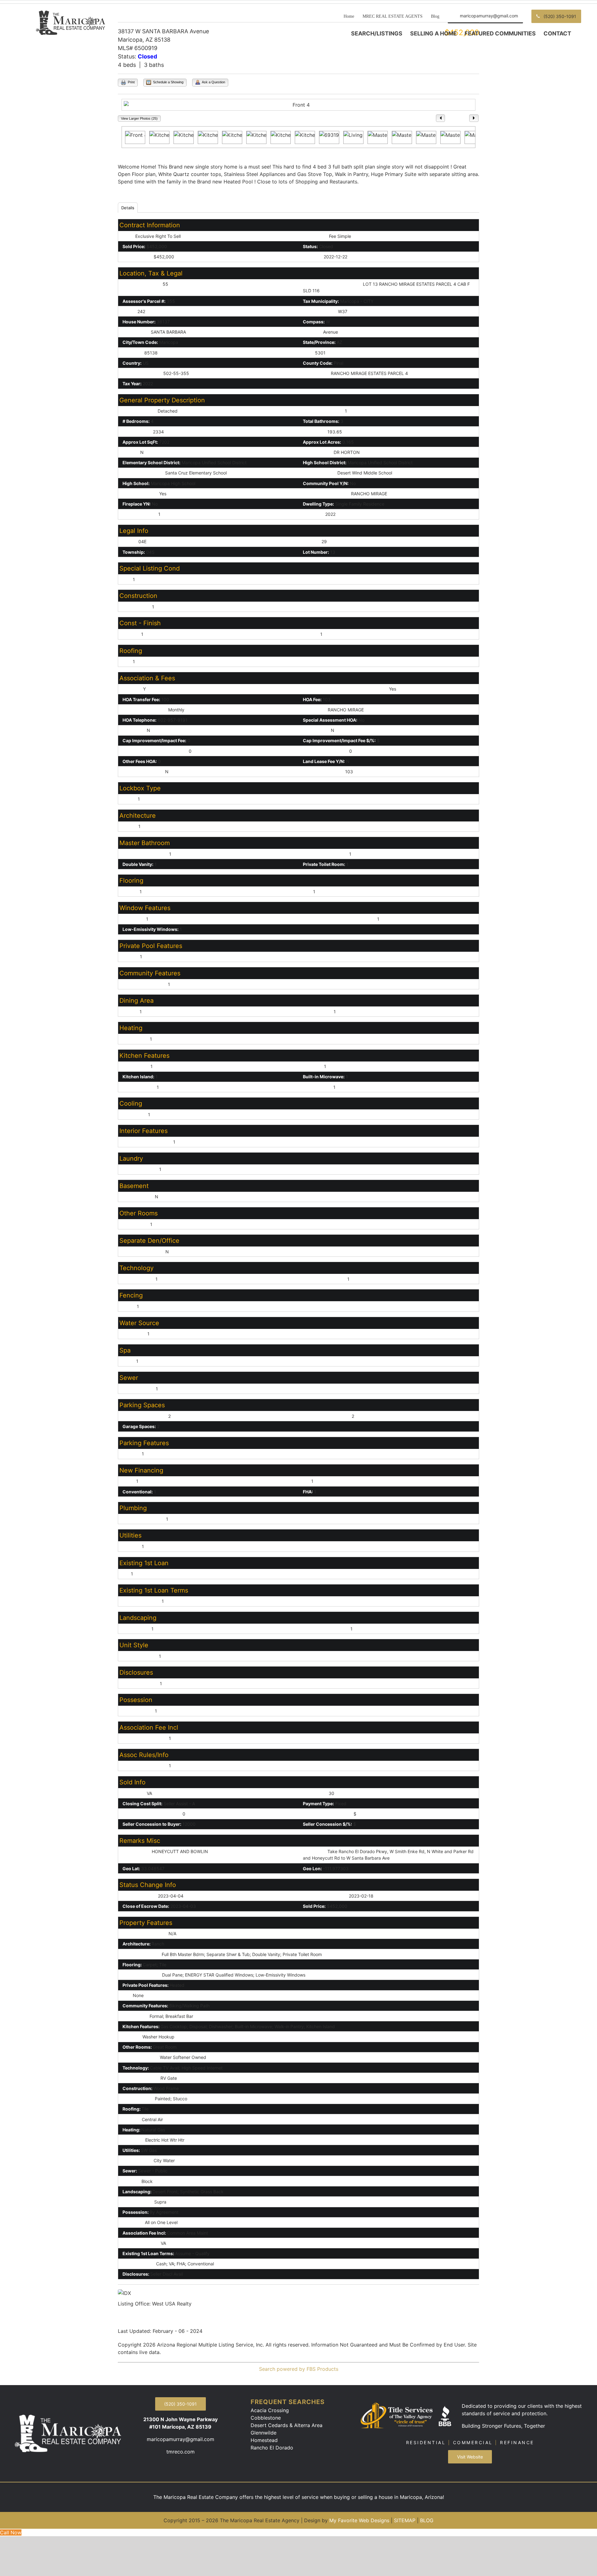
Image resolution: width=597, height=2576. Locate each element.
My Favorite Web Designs (359, 2520)
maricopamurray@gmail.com (180, 2439)
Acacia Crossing (270, 2410)
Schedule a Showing (168, 82)
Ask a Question (213, 82)
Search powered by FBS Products (299, 2369)
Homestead (264, 2440)
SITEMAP (405, 2520)
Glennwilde (264, 2433)
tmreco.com (180, 2452)
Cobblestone (266, 2418)
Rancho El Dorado (272, 2448)
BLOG (427, 2520)
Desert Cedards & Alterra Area (287, 2425)
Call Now (11, 2532)
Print (131, 82)
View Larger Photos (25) (139, 118)
